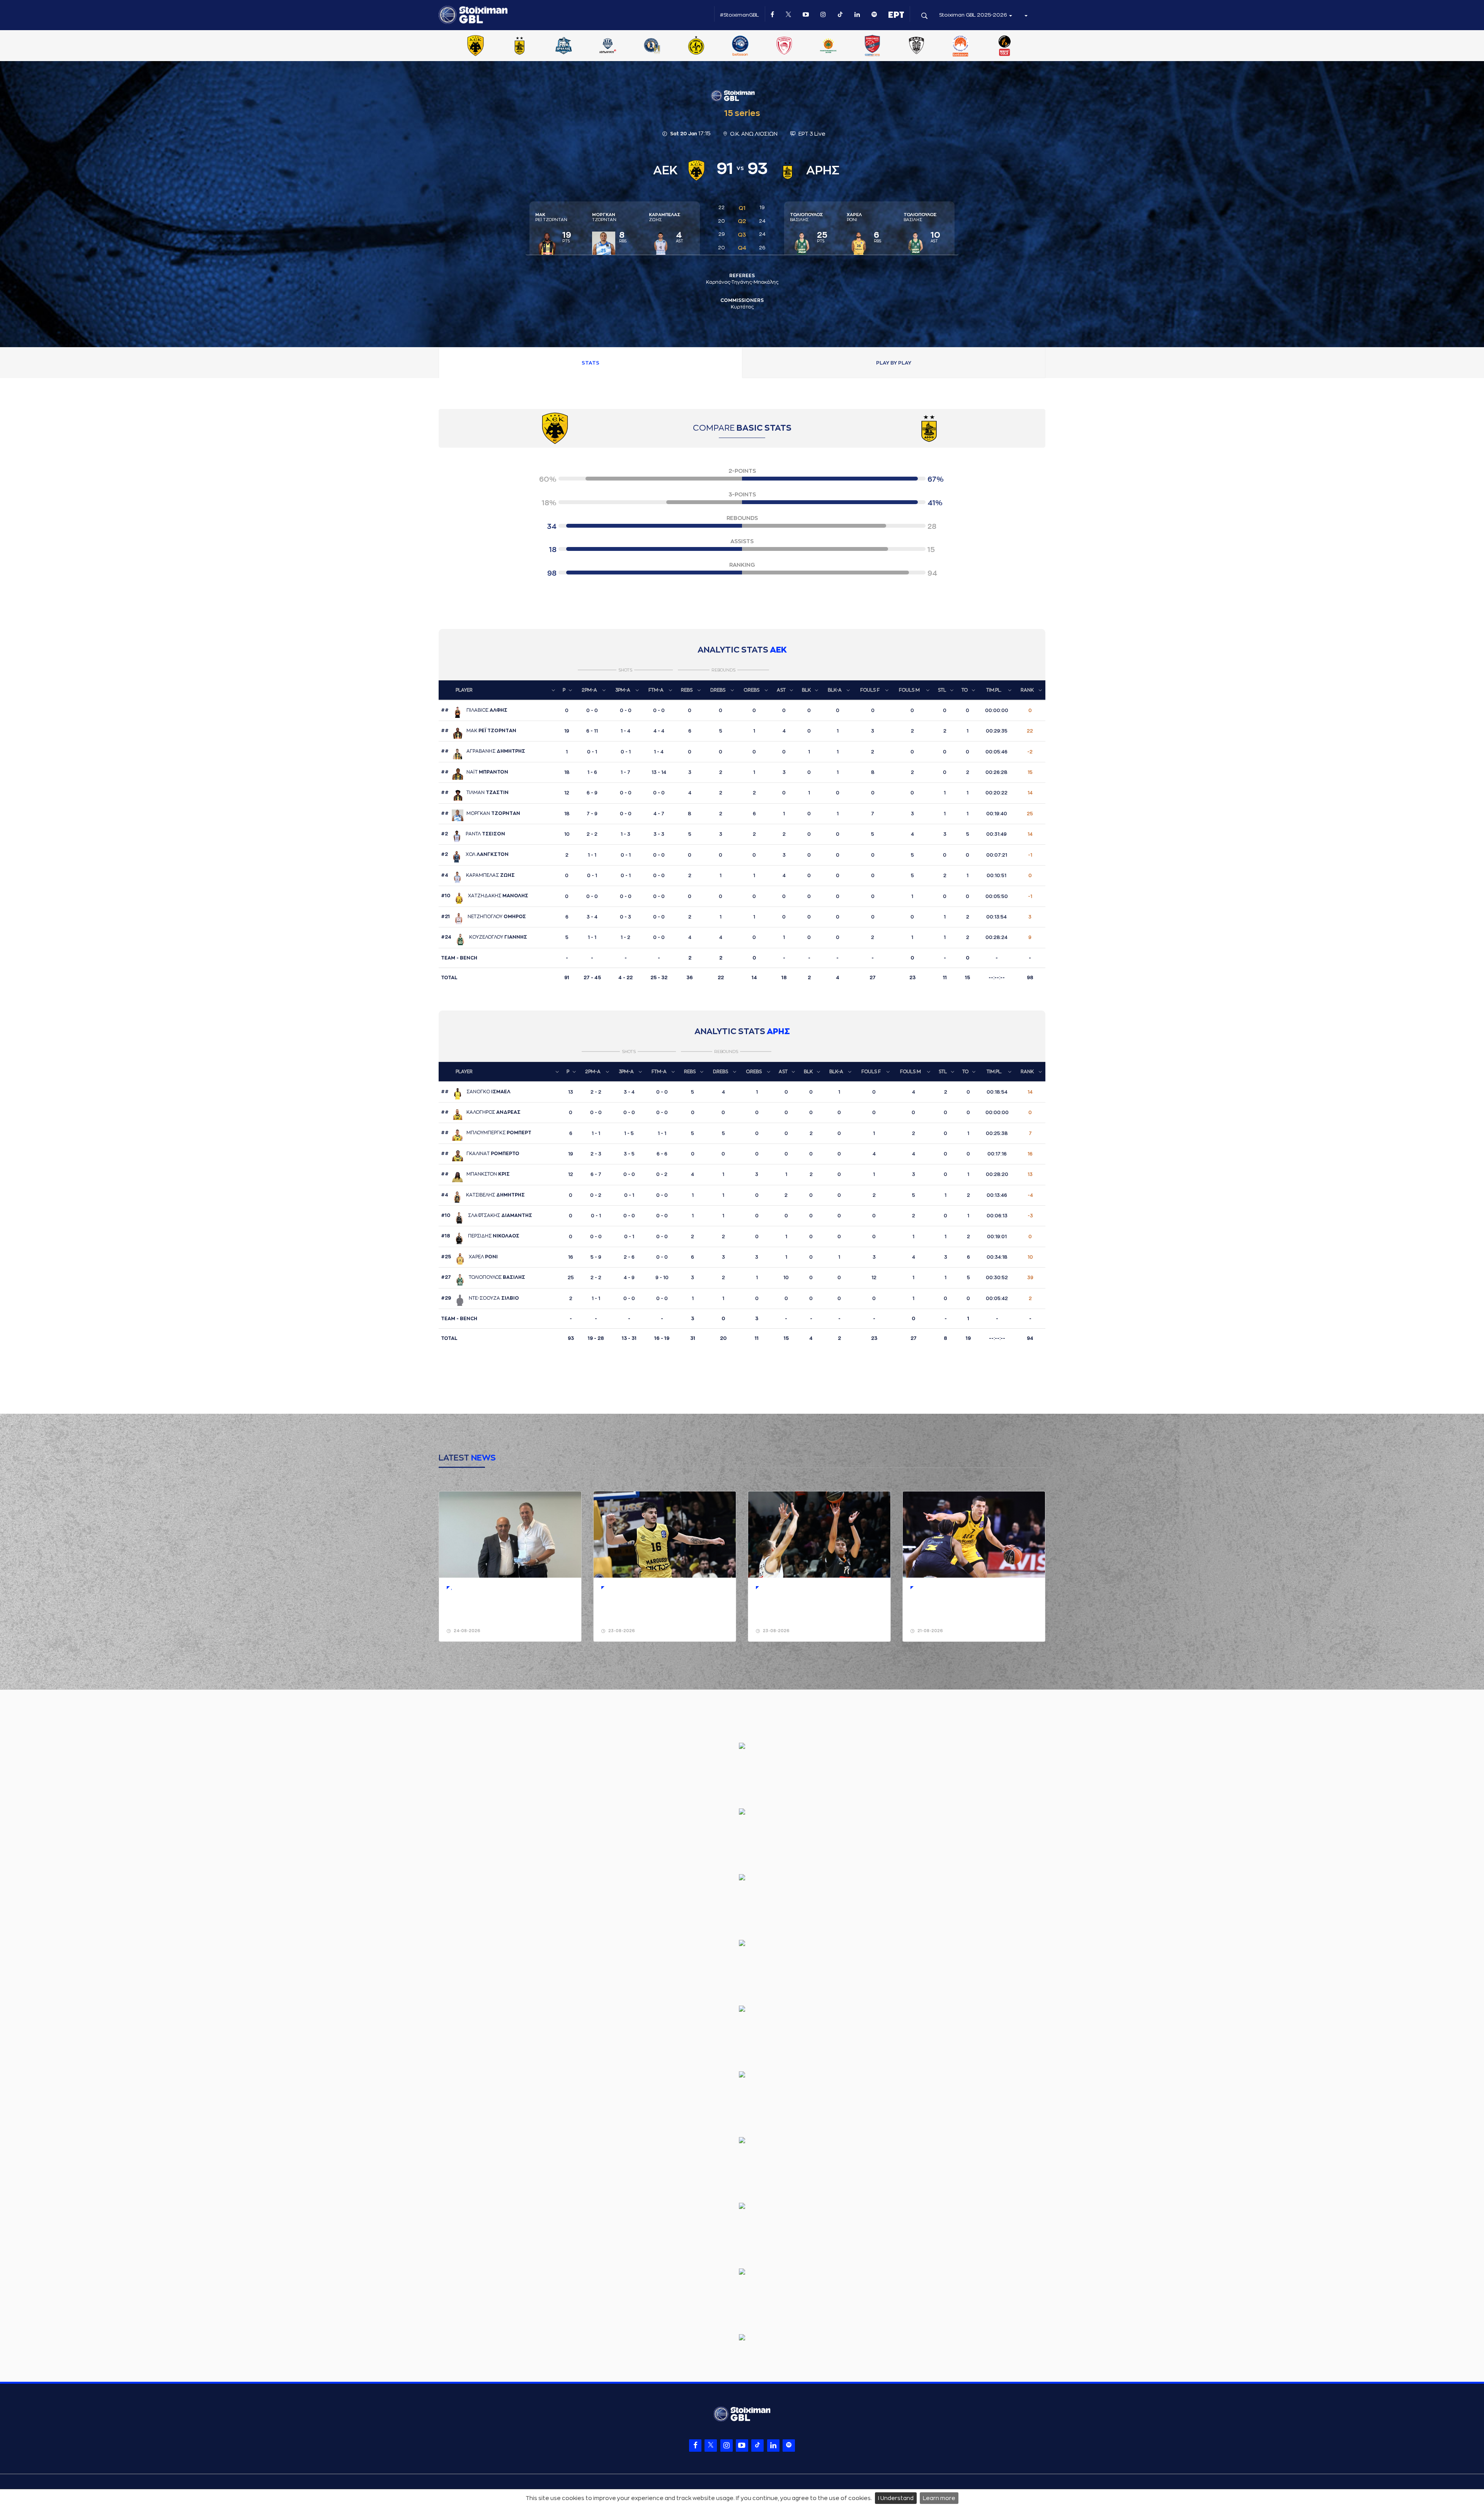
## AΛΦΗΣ (474, 710)
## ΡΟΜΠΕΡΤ (486, 1133)
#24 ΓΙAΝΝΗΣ (484, 937)
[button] (1026, 15)
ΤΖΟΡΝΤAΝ (604, 217)
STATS (591, 363)
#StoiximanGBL (739, 15)
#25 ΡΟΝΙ (469, 1257)
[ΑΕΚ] (475, 46)
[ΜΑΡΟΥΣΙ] (696, 46)
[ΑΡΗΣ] (519, 46)
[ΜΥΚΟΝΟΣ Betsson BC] (740, 46)
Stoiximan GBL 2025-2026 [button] (974, 15)
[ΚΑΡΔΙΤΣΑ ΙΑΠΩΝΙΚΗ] (608, 46)
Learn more (939, 2498)
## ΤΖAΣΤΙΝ (475, 792)
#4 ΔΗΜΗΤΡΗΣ (483, 1195)
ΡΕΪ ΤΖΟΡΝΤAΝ (551, 217)
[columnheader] (499, 690)
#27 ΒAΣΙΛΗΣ (483, 1277)
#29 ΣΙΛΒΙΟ (480, 1298)
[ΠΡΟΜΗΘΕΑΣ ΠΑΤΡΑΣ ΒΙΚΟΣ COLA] (1005, 46)
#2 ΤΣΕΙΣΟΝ (473, 834)
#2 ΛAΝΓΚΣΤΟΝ (475, 854)
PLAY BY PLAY (894, 363)
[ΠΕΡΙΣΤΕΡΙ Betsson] (961, 46)
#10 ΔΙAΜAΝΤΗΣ (487, 1215)
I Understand (896, 2498)
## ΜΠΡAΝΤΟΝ (475, 772)
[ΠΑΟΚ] (916, 46)
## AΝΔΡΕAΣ (481, 1112)
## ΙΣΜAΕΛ (476, 1092)
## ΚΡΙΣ (475, 1174)
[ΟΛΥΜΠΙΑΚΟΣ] (784, 46)
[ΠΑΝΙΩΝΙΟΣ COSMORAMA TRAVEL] (872, 46)
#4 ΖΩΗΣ (478, 875)
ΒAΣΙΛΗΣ (807, 217)
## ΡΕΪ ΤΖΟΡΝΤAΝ (479, 731)
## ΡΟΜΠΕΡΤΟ (480, 1154)
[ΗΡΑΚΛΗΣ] (564, 46)
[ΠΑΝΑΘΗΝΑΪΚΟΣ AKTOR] (828, 46)
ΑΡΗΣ (778, 1032)
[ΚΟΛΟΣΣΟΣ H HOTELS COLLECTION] (652, 46)
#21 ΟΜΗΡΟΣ (483, 917)
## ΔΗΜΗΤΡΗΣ (483, 751)
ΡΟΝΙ (854, 217)
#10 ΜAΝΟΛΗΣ (485, 896)
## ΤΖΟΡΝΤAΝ (481, 813)
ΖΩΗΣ (665, 217)
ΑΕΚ (778, 650)
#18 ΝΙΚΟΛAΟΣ (480, 1236)
